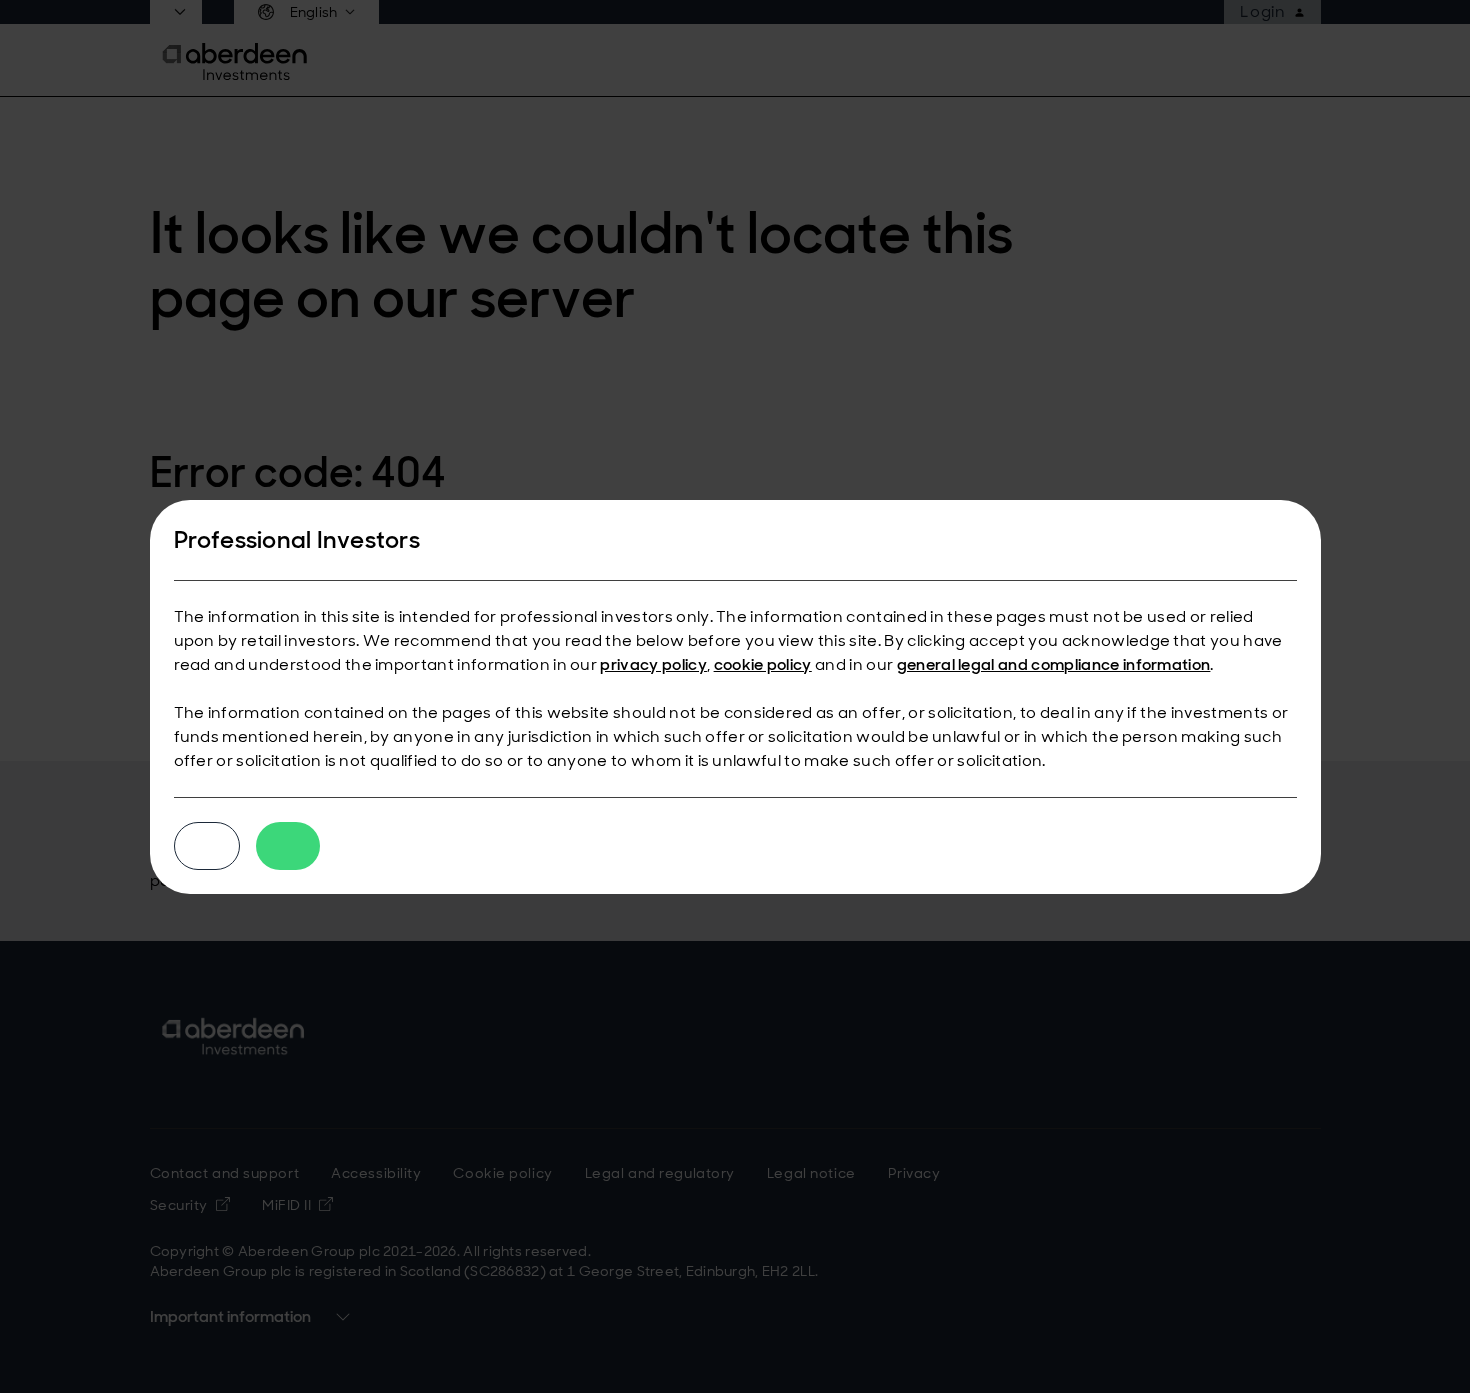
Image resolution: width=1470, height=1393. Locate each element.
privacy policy (653, 664)
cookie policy (763, 664)
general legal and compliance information (1054, 664)
